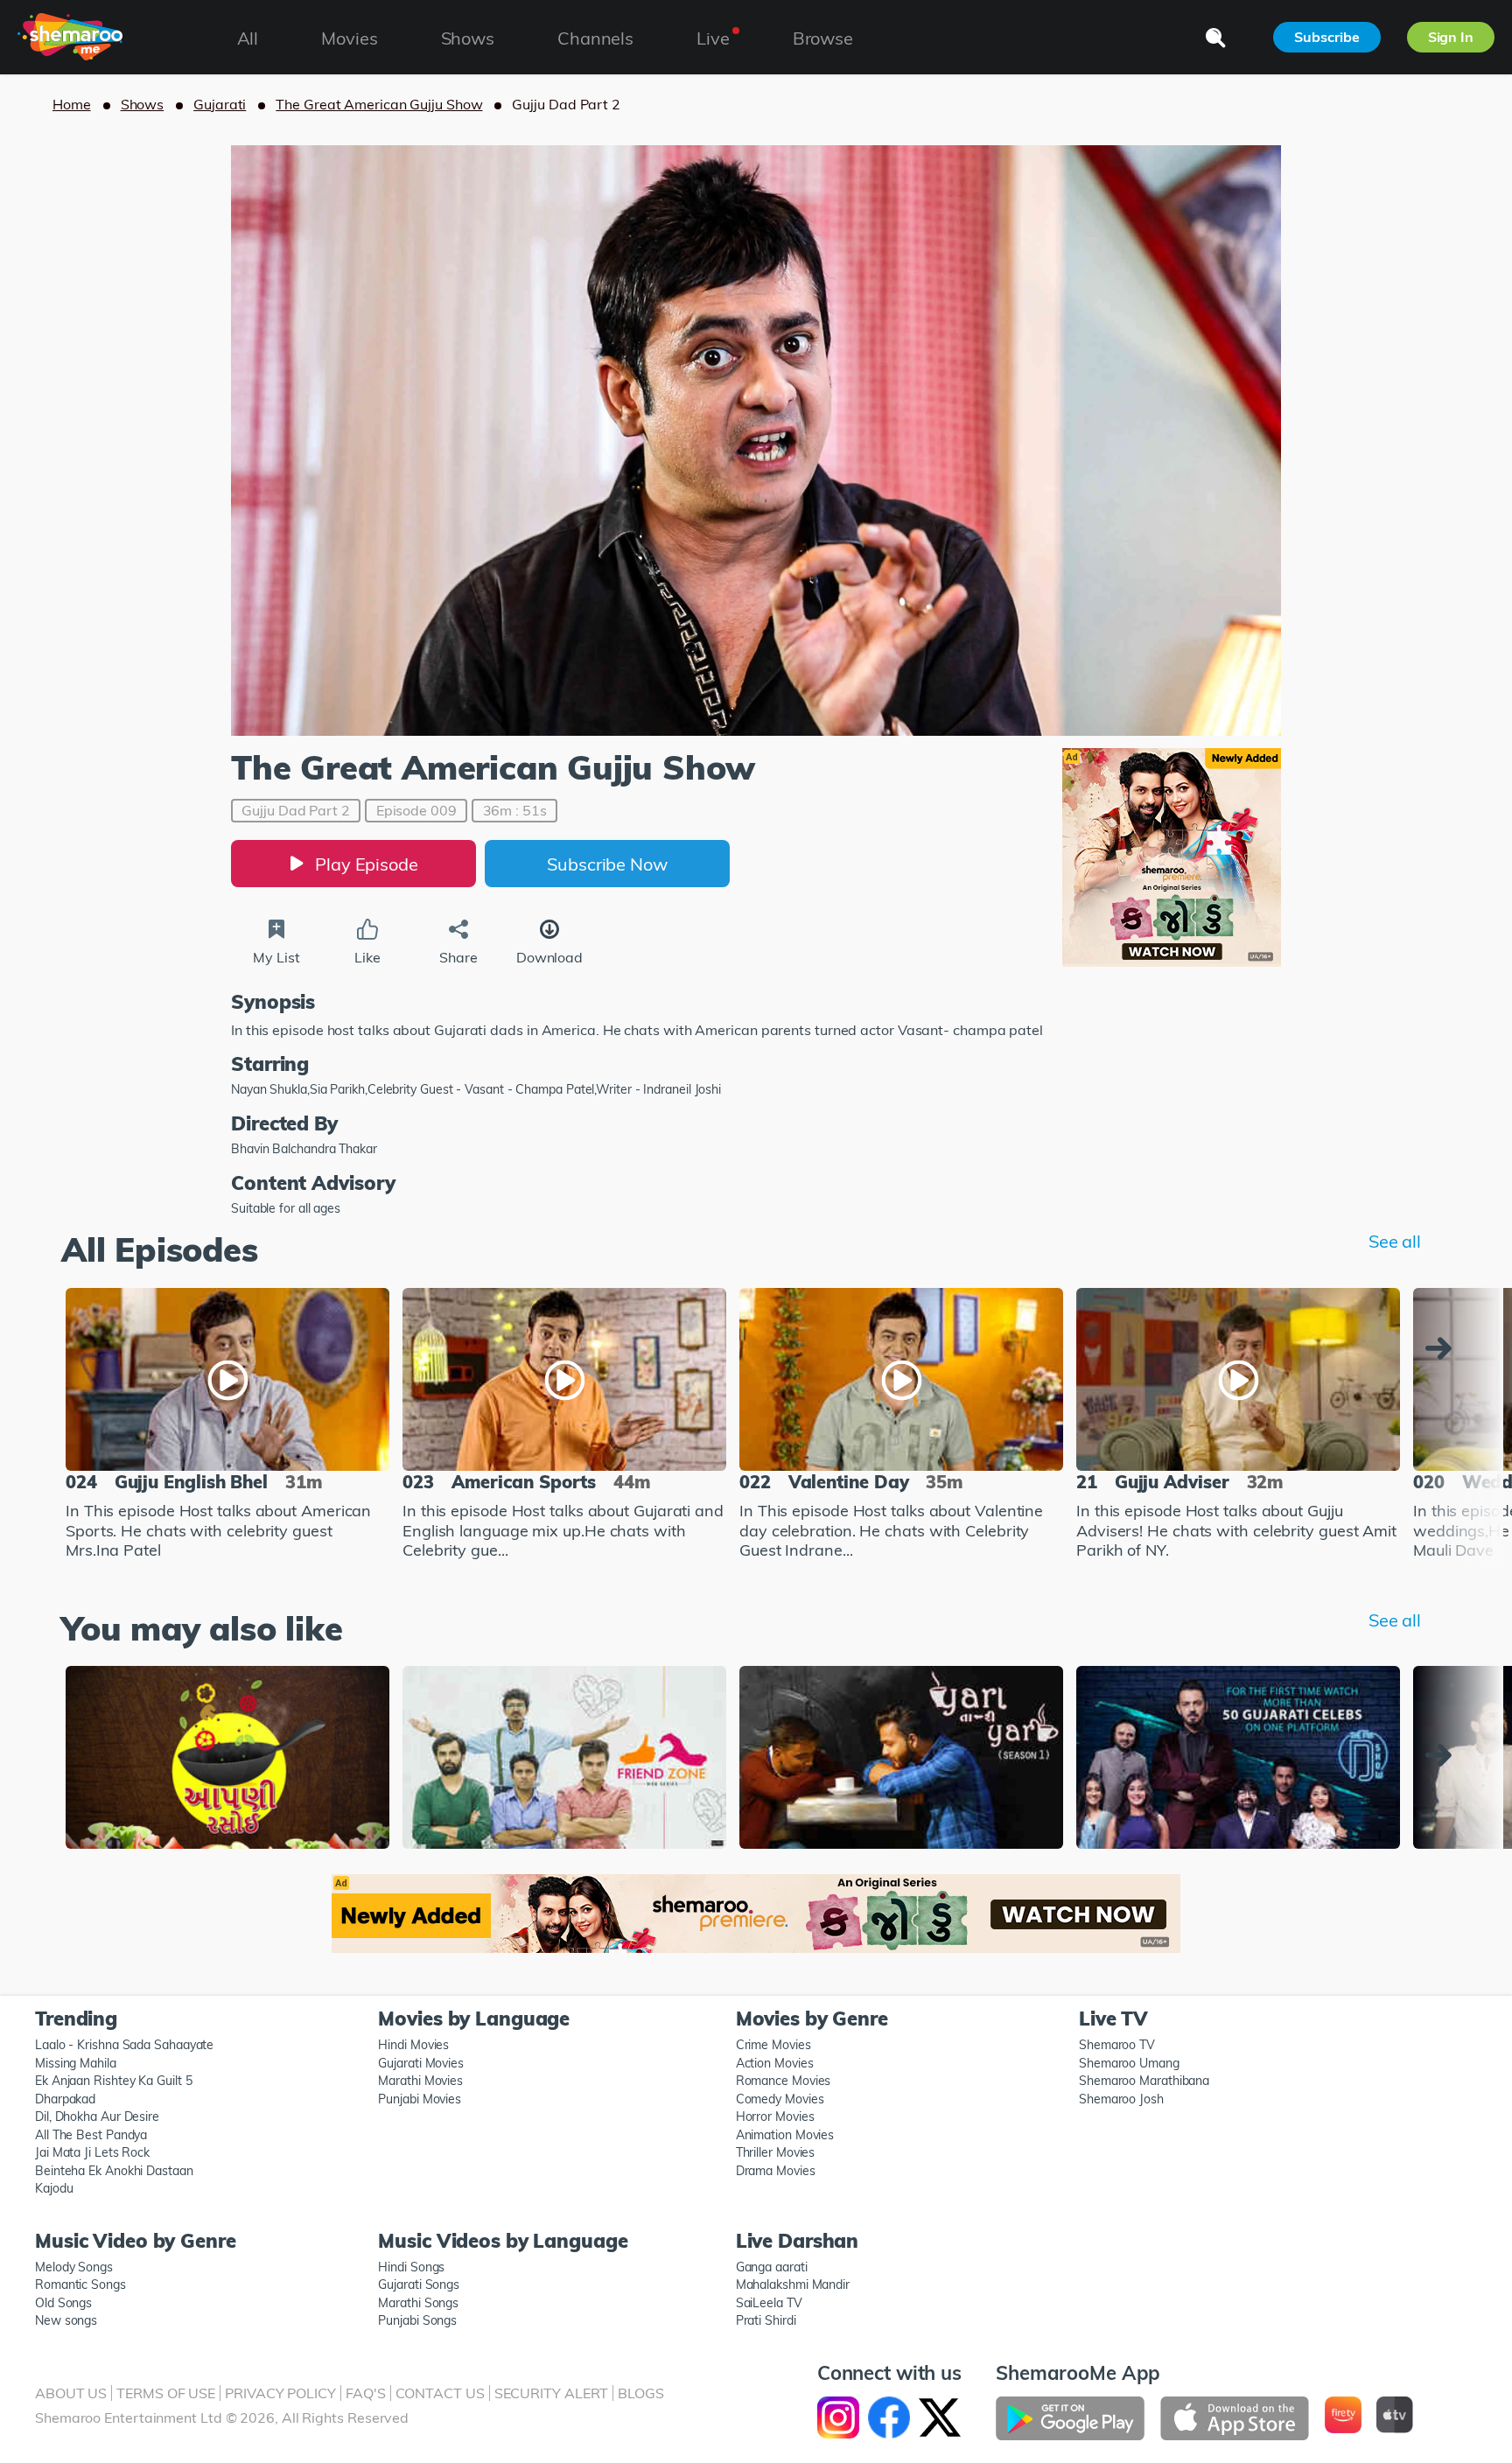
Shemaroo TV (1117, 2045)
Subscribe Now (607, 864)
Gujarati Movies (421, 2063)
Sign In (1451, 37)
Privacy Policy (280, 2393)
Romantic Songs (80, 2285)
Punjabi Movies (420, 2099)
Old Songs (63, 2303)
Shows (143, 104)
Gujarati (220, 104)
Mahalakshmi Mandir (793, 2285)
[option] (227, 1426)
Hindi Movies (413, 2045)
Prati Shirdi (766, 2320)
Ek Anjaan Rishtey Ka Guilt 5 (113, 2081)
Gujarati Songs (419, 2285)
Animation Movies (785, 2135)
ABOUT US (71, 2393)
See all (1395, 1241)
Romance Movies (784, 2081)
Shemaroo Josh (1121, 2099)
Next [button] (1443, 1348)
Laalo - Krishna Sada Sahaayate (124, 2045)
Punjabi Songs (417, 2320)
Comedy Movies (780, 2099)
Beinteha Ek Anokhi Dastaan (114, 2171)
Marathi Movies (420, 2081)
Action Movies (775, 2063)
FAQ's (366, 2393)
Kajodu (54, 2188)
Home (72, 104)
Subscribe (1326, 37)
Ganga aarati (772, 2267)
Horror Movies (775, 2117)
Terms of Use (166, 2393)
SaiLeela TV (769, 2303)
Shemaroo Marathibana (1144, 2081)
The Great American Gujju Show (379, 104)
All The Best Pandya (91, 2135)
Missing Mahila (76, 2063)
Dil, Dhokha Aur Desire (97, 2117)
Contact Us (440, 2393)
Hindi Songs (411, 2267)
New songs (66, 2320)
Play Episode (367, 864)
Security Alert (552, 2393)
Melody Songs (74, 2267)
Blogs (641, 2393)
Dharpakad (65, 2099)
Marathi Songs (418, 2303)
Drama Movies (776, 2171)
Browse (823, 38)
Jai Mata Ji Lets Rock (92, 2152)
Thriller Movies (776, 2152)
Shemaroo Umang (1129, 2063)
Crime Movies (773, 2045)
